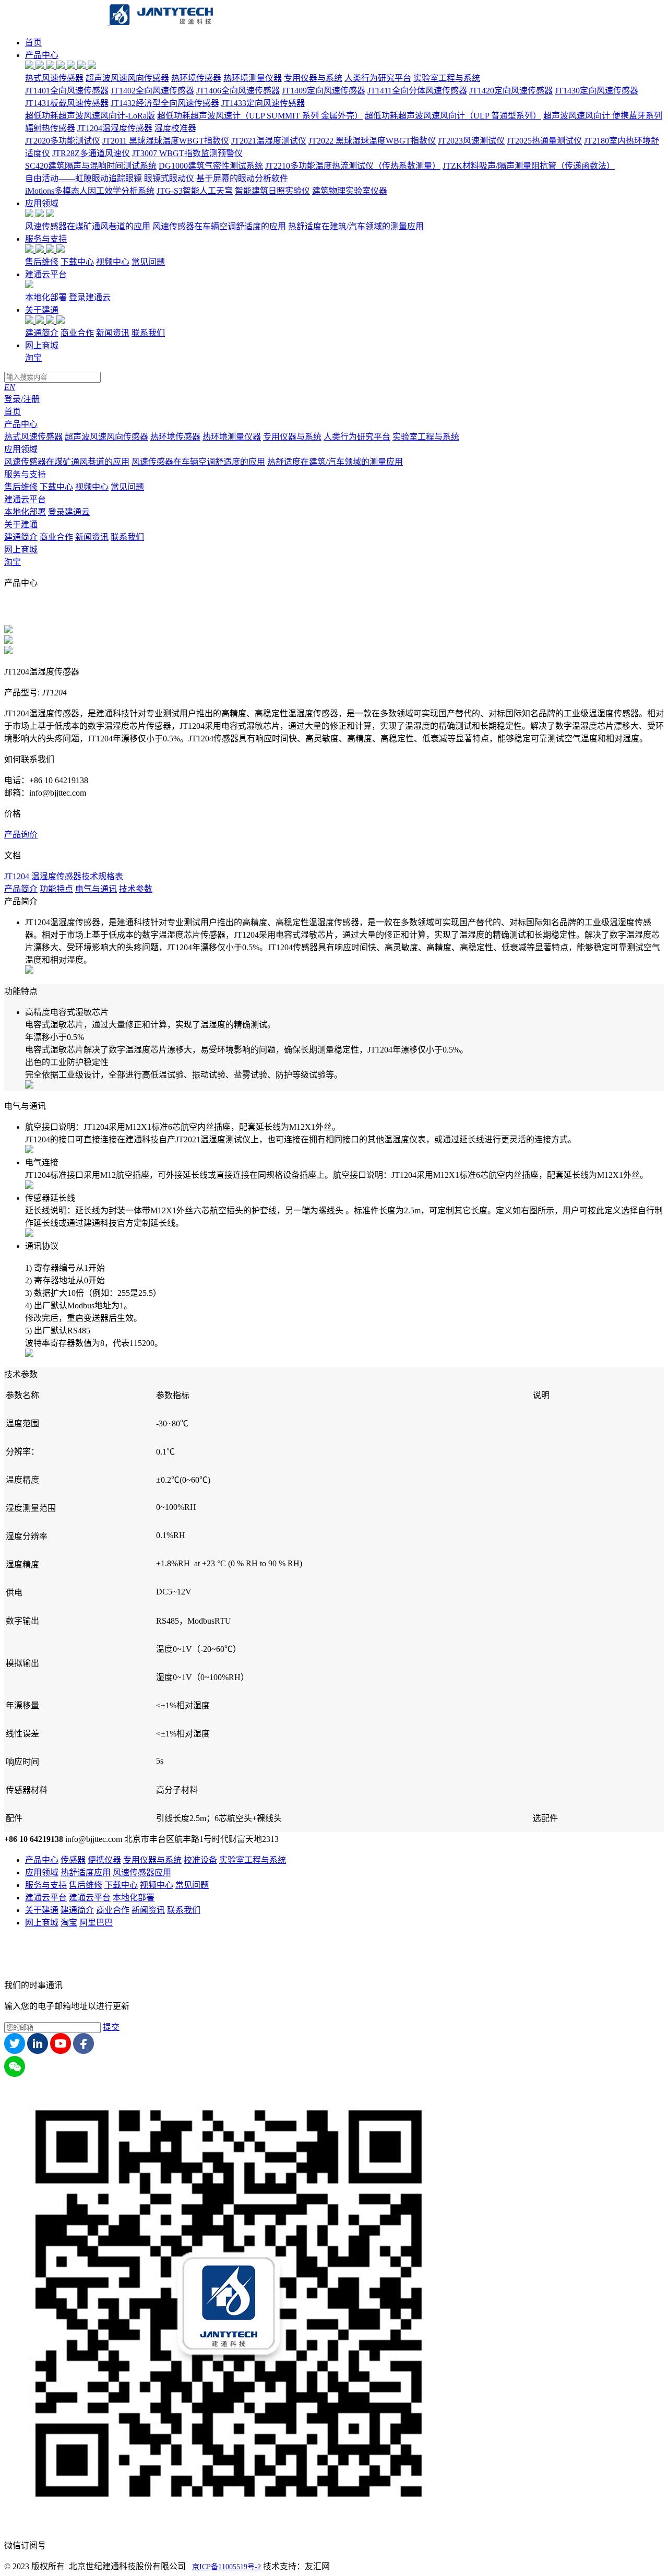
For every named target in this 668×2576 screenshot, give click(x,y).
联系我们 (148, 333)
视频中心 (113, 262)
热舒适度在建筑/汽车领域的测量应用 (356, 226)
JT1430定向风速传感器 (597, 91)
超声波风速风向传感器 (127, 78)
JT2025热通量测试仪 (544, 141)
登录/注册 (22, 399)
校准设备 (200, 1860)
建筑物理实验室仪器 (350, 191)
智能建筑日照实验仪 (272, 191)
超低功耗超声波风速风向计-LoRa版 (90, 116)
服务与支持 (46, 239)
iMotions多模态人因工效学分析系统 (90, 191)
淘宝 (33, 358)
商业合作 (77, 333)
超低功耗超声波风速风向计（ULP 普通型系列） (453, 116)
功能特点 (56, 889)
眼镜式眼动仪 (169, 178)
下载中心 (77, 262)
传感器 (73, 1860)
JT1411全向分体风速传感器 (417, 91)
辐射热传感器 (50, 128)
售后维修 (42, 262)
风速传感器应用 (142, 1872)
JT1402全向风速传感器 (152, 91)
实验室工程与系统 (447, 78)
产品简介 (21, 889)
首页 (33, 43)
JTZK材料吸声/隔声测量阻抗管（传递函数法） (529, 166)
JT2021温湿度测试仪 (269, 141)
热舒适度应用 (86, 1872)
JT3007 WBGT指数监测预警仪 (187, 153)
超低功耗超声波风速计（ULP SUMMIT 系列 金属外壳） (260, 116)
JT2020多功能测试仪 (63, 141)
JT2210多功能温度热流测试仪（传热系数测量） (353, 166)
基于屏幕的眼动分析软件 (242, 178)
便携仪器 (104, 1860)
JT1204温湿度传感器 (115, 128)
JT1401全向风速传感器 (67, 91)
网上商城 (42, 345)
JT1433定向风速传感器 (263, 103)
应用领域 (42, 203)
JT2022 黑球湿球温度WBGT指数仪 (372, 141)
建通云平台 (46, 274)
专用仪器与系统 (313, 78)
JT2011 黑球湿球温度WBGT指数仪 (166, 141)
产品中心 (42, 55)
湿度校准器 (175, 128)
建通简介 (42, 333)
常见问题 (148, 262)
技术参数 (136, 889)
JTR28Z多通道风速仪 (91, 153)
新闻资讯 (113, 333)
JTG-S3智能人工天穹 (195, 191)
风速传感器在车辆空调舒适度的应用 (219, 226)
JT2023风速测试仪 (471, 141)
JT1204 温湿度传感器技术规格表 (64, 876)
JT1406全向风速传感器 (238, 91)
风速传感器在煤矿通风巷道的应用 (88, 226)
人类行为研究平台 (378, 78)
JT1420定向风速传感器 (511, 91)
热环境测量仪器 (253, 78)
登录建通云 (90, 297)
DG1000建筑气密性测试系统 (211, 166)
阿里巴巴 (96, 1923)
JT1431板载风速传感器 (67, 103)
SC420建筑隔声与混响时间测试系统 (91, 166)
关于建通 (42, 310)
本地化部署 (46, 297)
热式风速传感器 (54, 78)
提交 (111, 2027)
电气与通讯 (96, 889)
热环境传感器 (196, 78)
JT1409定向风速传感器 (324, 91)
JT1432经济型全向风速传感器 (165, 103)
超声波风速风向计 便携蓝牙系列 (603, 116)
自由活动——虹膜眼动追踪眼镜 (83, 178)
